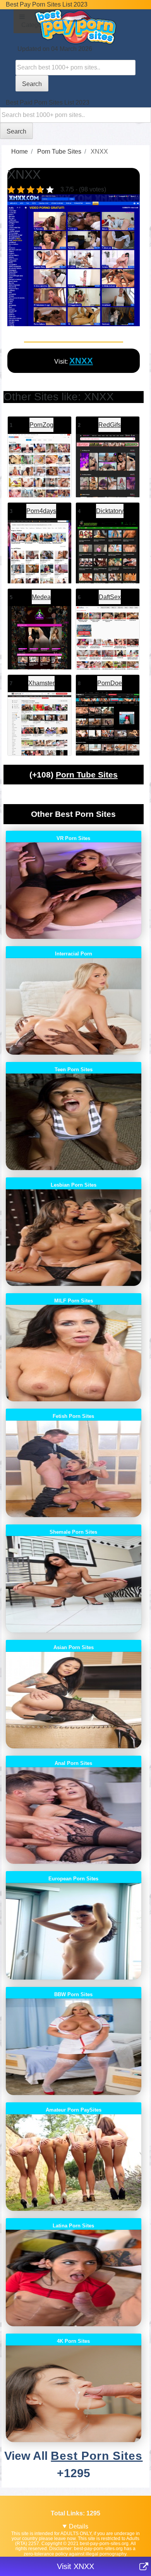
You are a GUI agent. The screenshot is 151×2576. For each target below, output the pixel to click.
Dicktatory (110, 511)
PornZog (41, 425)
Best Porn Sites (97, 2456)
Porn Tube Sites (87, 775)
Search (32, 84)
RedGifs (110, 425)
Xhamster (41, 683)
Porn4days (41, 511)
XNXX (81, 361)
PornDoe (110, 683)
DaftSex (110, 597)
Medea (41, 597)
